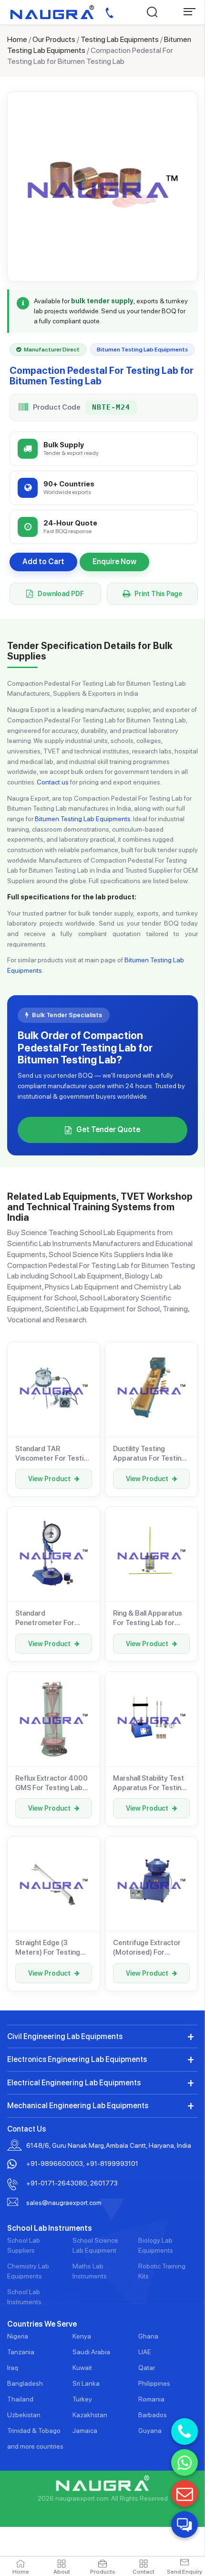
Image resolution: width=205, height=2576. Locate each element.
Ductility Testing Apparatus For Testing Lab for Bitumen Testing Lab (149, 1454)
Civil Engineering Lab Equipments (65, 2036)
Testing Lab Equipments (120, 39)
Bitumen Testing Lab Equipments (83, 819)
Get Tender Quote (108, 1129)
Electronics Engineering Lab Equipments (77, 2059)
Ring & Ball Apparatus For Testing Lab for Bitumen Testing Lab (148, 1618)
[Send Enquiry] (184, 2494)
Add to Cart (43, 562)
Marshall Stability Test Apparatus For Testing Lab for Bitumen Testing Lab (149, 1783)
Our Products (54, 39)
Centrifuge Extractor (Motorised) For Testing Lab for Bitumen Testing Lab (147, 1948)
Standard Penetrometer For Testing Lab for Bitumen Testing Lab (48, 1618)
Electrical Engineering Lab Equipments (74, 2083)
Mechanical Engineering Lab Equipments (78, 2106)
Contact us (53, 782)
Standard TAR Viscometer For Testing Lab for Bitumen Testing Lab (53, 1454)
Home (17, 39)
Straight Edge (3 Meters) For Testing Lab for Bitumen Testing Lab (48, 1948)
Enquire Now (114, 562)
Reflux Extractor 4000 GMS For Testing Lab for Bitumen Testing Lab (51, 1783)
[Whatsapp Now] (184, 2463)
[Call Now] (184, 2432)
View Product (49, 1479)
